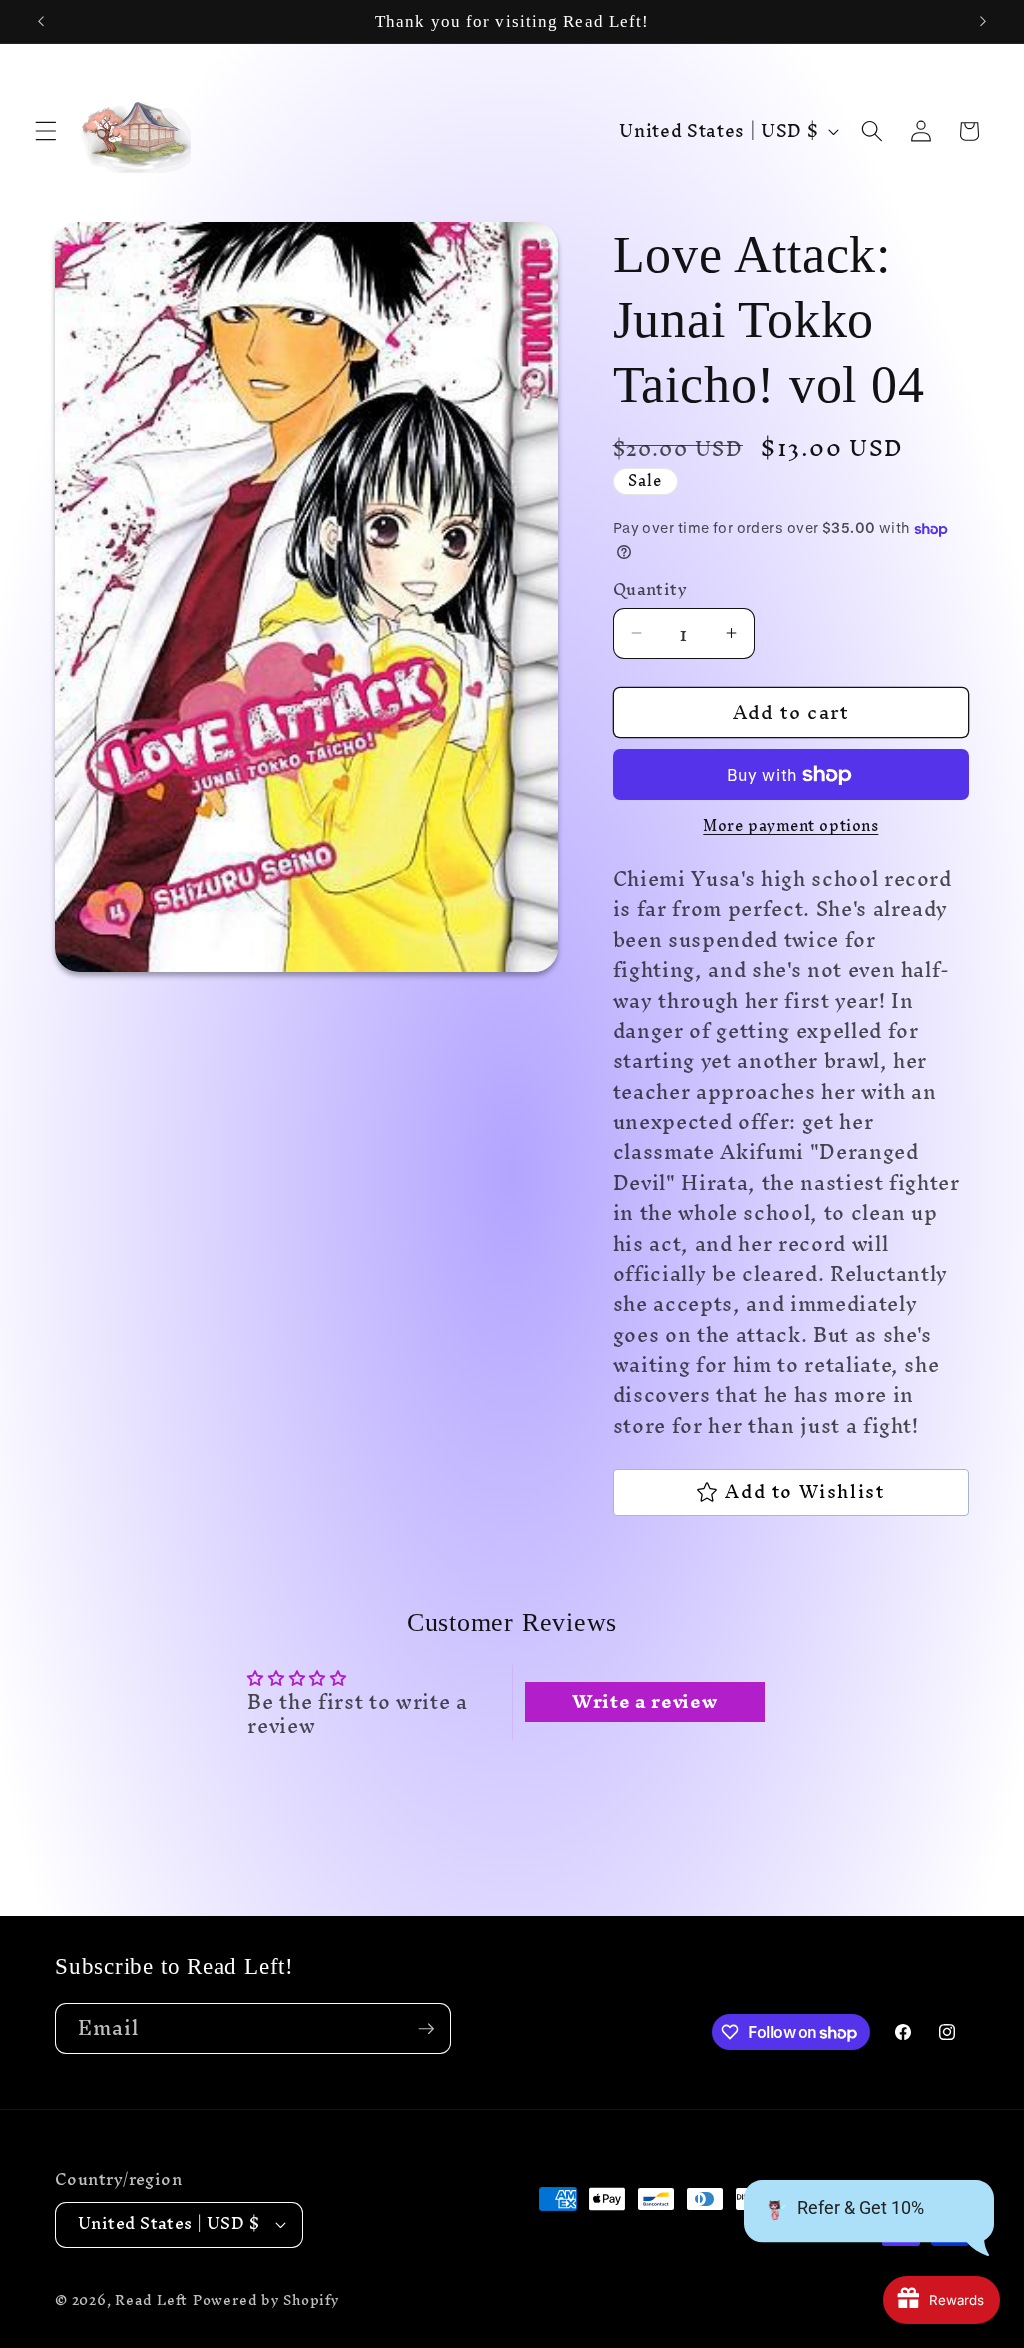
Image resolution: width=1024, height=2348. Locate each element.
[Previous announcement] (41, 22)
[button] (46, 131)
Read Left (151, 2300)
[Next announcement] (983, 22)
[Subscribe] (426, 2029)
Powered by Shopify (266, 2300)
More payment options (790, 826)
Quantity (650, 590)
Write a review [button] (644, 1702)
